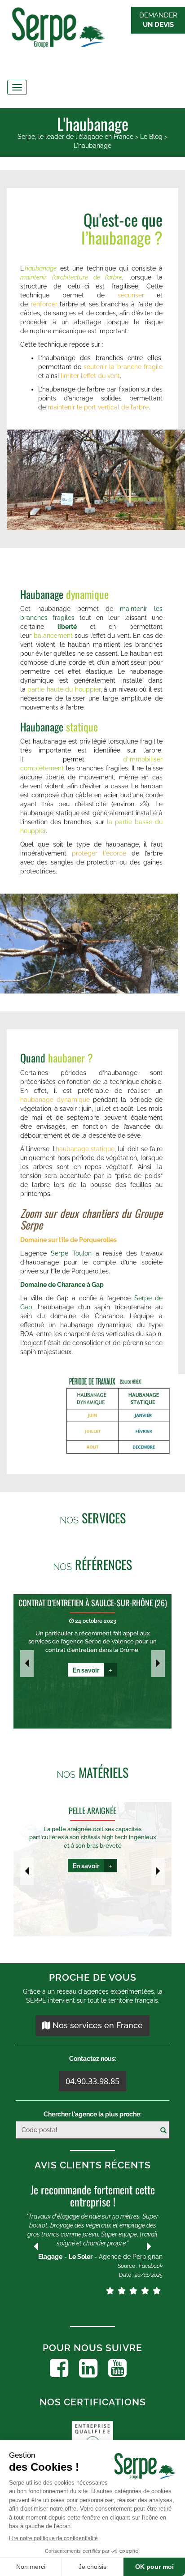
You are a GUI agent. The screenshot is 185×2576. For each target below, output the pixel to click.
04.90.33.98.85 (92, 2081)
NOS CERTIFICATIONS (93, 2402)
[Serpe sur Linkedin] (88, 2368)
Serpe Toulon (71, 1253)
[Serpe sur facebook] (59, 2368)
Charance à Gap (80, 1285)
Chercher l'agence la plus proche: (92, 2114)
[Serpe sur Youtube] (117, 2368)
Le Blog (151, 137)
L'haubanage (92, 146)
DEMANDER (158, 20)
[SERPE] (92, 29)
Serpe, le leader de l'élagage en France (75, 137)
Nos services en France (97, 2025)
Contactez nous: (93, 2059)
